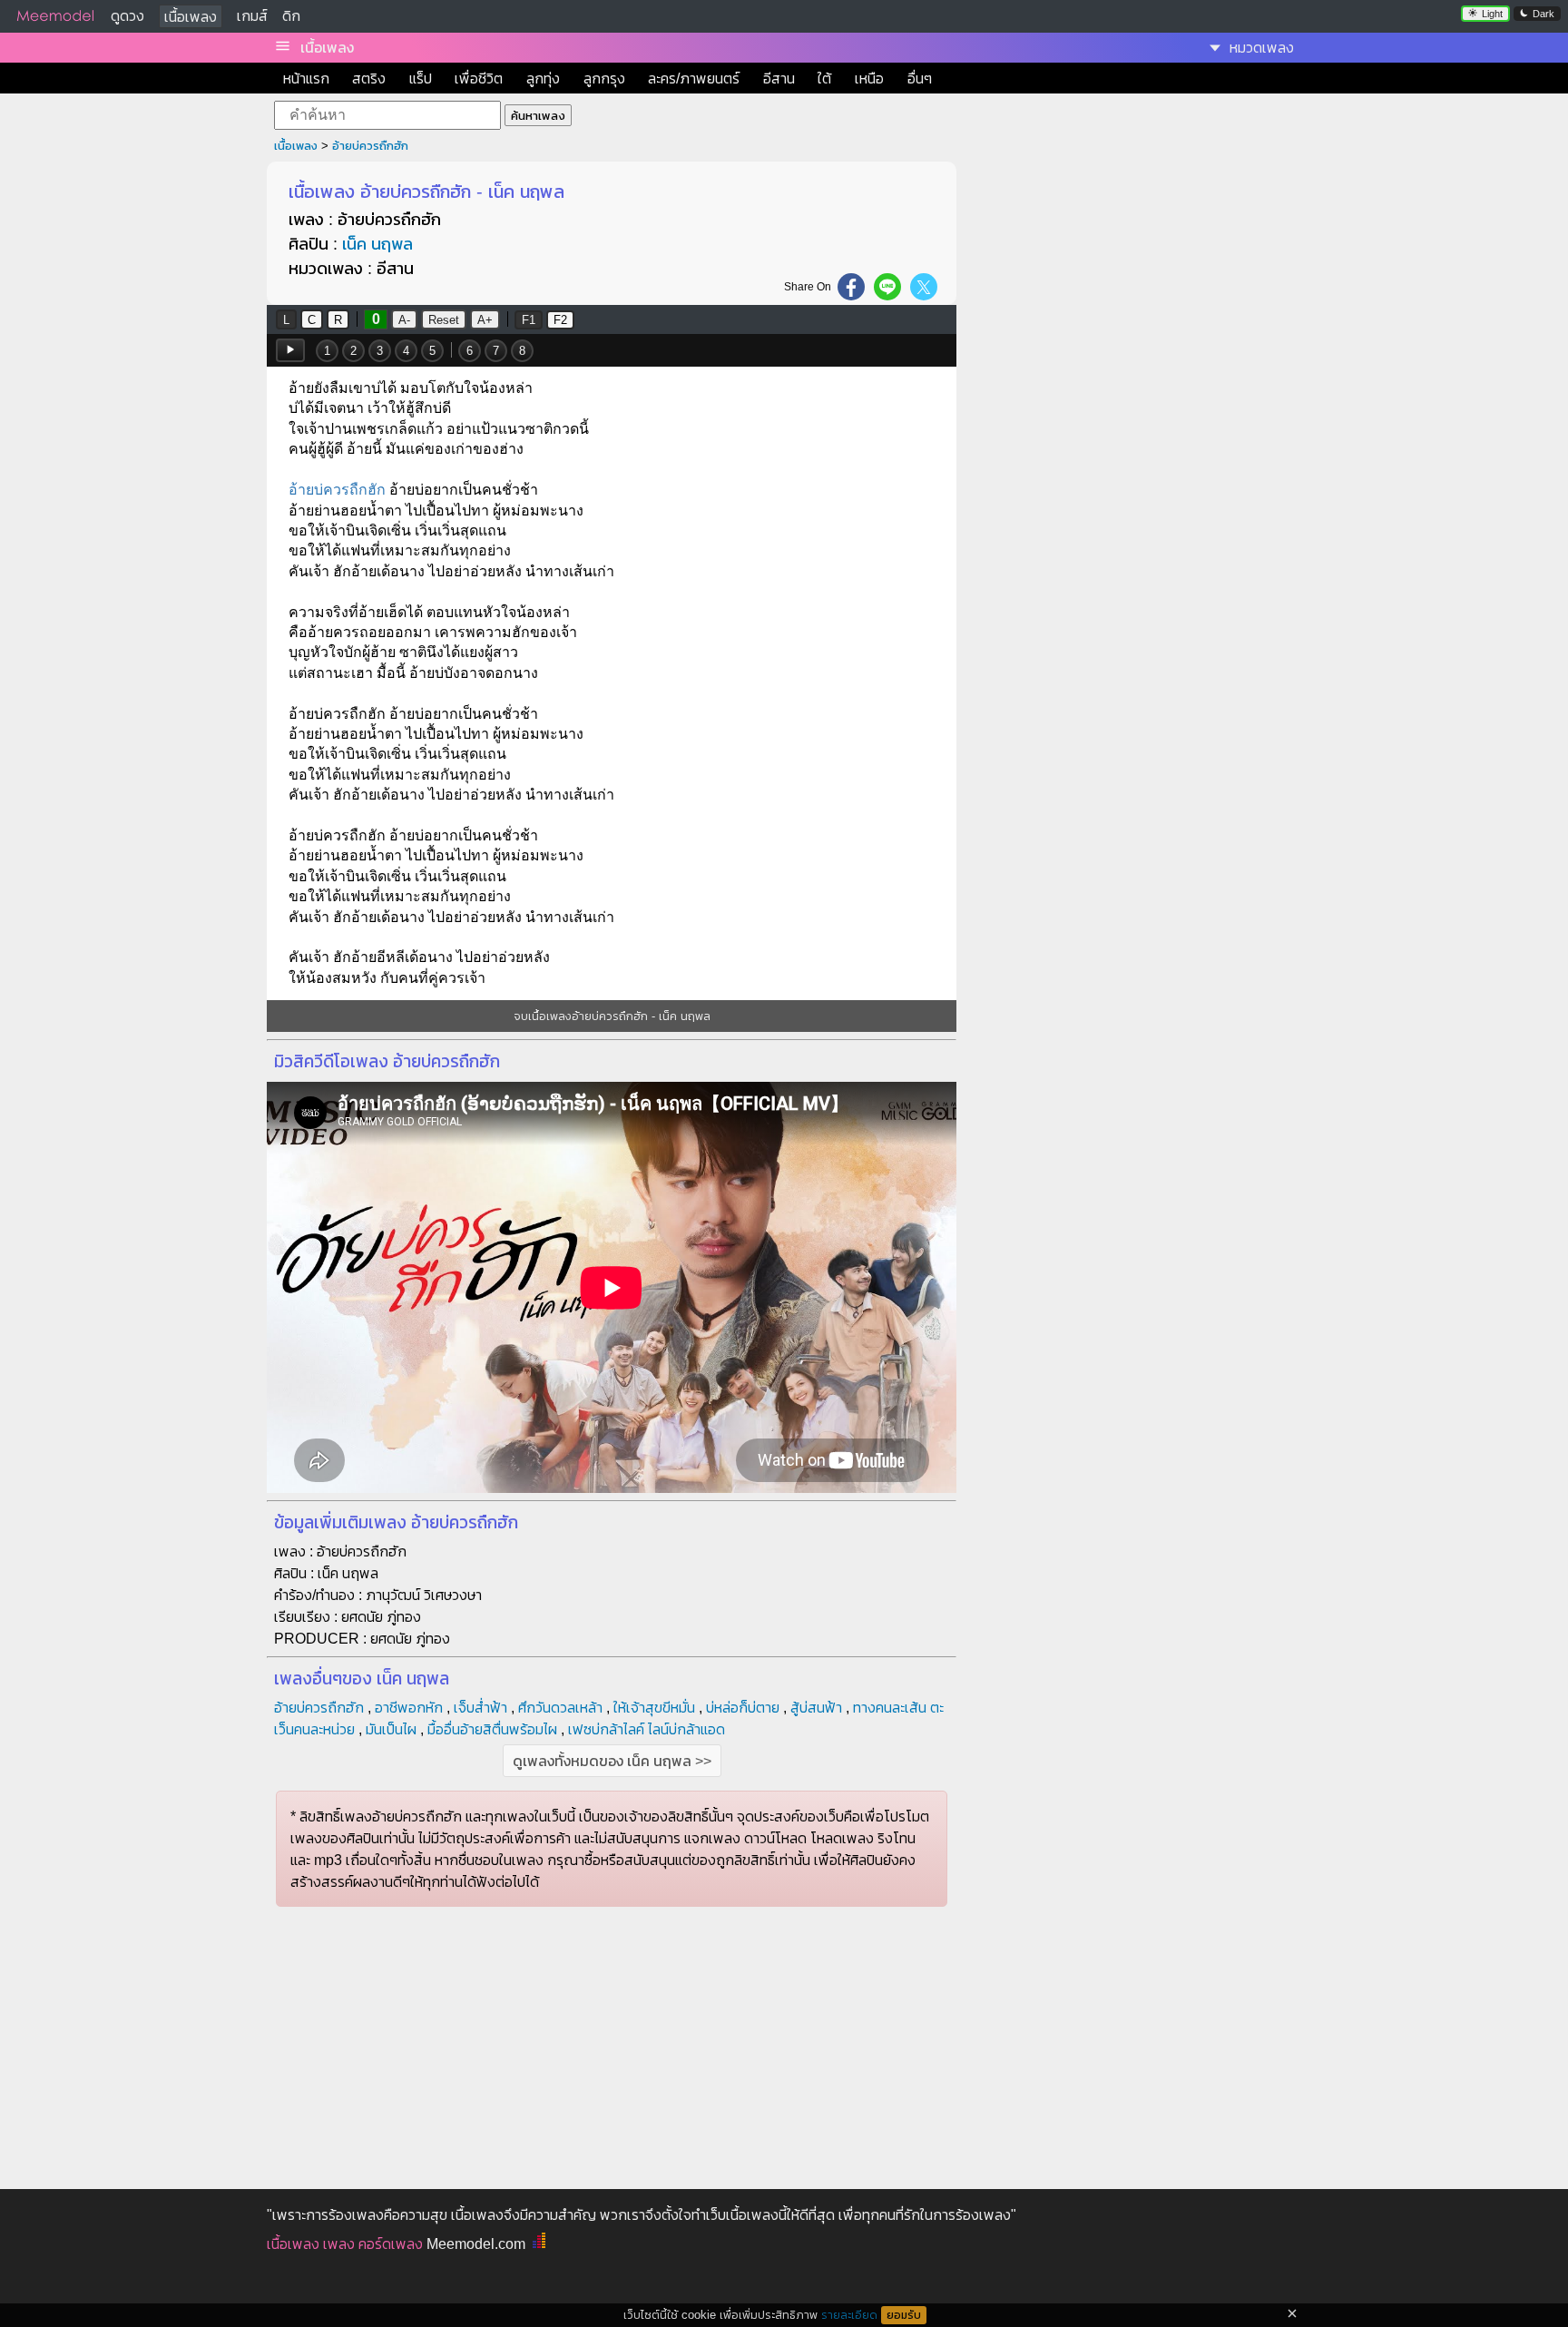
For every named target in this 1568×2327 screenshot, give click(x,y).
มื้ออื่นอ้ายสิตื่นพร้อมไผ (492, 1729)
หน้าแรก (306, 79)
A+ (485, 320)
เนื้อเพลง (191, 17)
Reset (444, 320)
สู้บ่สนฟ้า (816, 1708)
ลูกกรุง (604, 79)
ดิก (291, 16)
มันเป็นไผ (391, 1729)
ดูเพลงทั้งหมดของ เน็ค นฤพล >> (612, 1761)
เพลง (339, 2244)
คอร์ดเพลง (391, 2244)
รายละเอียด (849, 2315)
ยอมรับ (904, 2315)
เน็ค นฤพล (377, 244)
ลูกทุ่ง (543, 79)
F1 (529, 320)
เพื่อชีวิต (479, 79)
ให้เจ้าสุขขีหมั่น (654, 1708)
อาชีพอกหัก (409, 1708)
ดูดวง (127, 16)
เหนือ (869, 79)
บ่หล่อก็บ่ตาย (743, 1708)
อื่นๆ (920, 79)
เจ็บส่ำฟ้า (480, 1708)
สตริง (369, 79)
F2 (560, 320)
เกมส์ (252, 16)
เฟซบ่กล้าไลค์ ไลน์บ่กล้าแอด (647, 1729)
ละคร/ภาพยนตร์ (694, 79)
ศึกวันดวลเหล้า (560, 1708)
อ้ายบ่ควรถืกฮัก (370, 146)
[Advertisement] (1136, 296)
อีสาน (779, 79)
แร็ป (421, 79)
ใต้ (824, 79)
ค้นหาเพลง (538, 116)
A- (404, 320)
